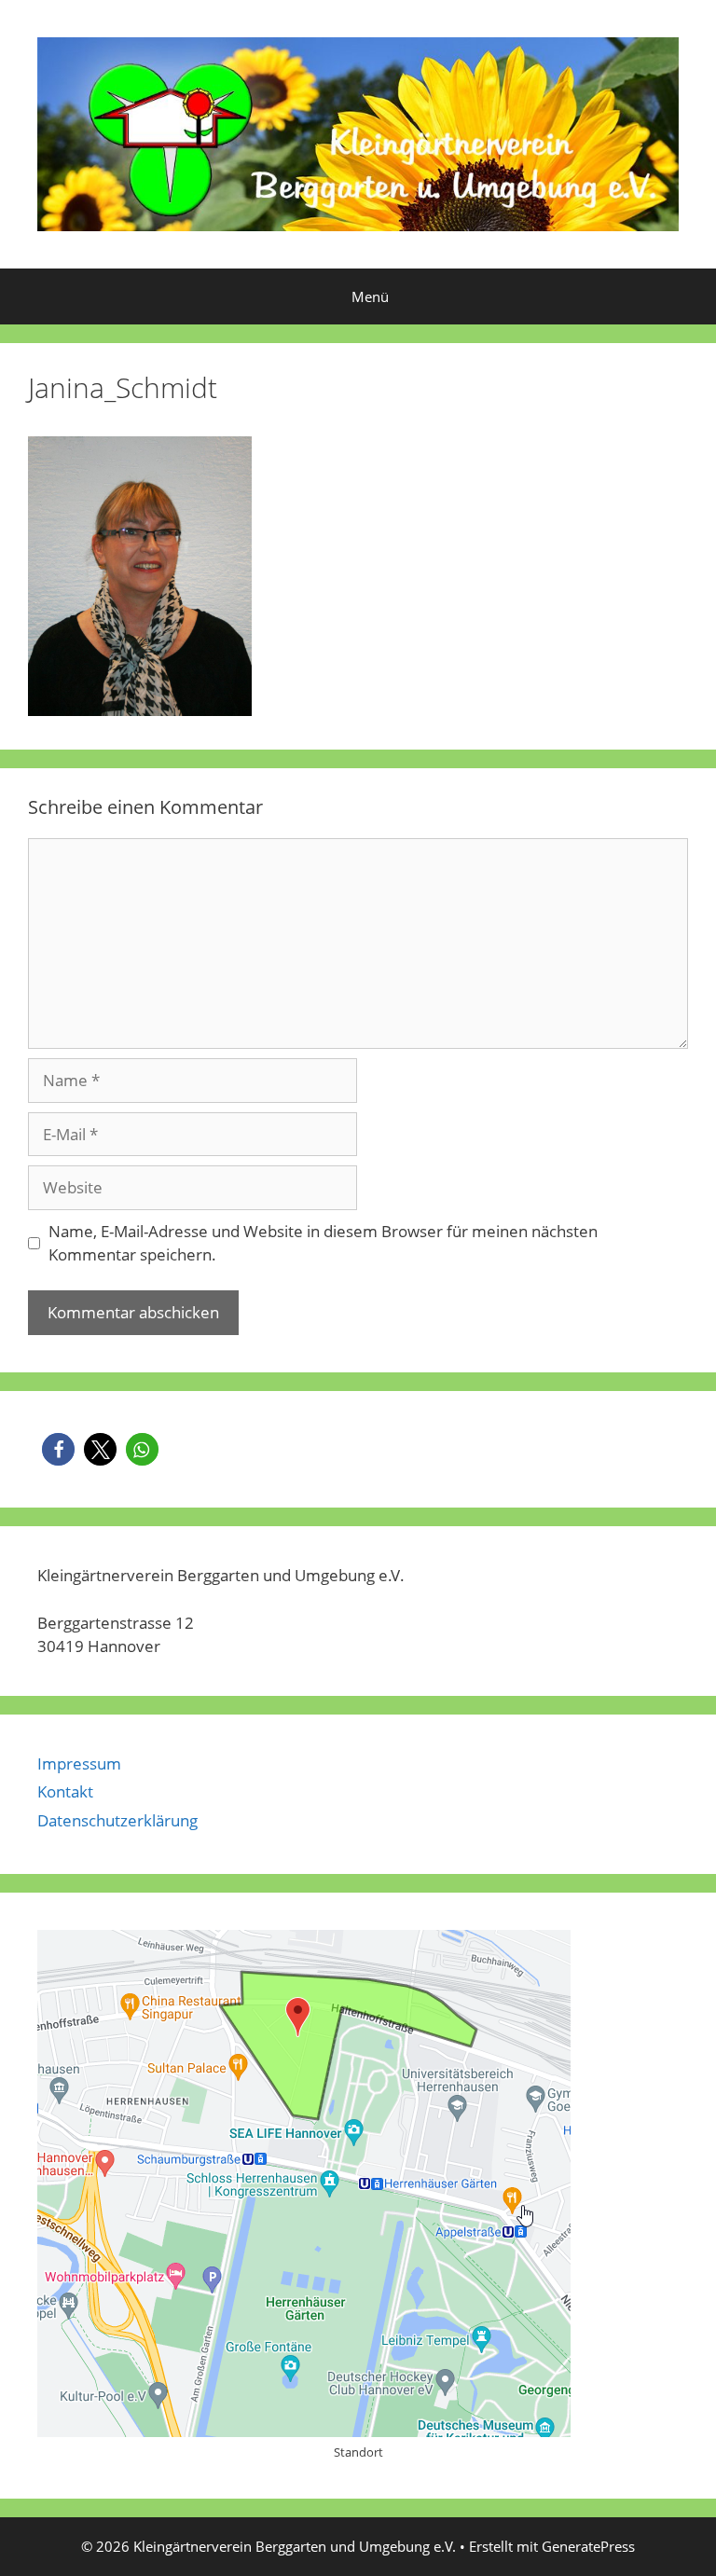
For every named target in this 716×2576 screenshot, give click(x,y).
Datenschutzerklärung (117, 1820)
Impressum (79, 1763)
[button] (58, 1449)
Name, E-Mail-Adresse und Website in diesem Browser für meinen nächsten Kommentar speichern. (323, 1243)
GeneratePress (588, 2546)
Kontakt (65, 1791)
